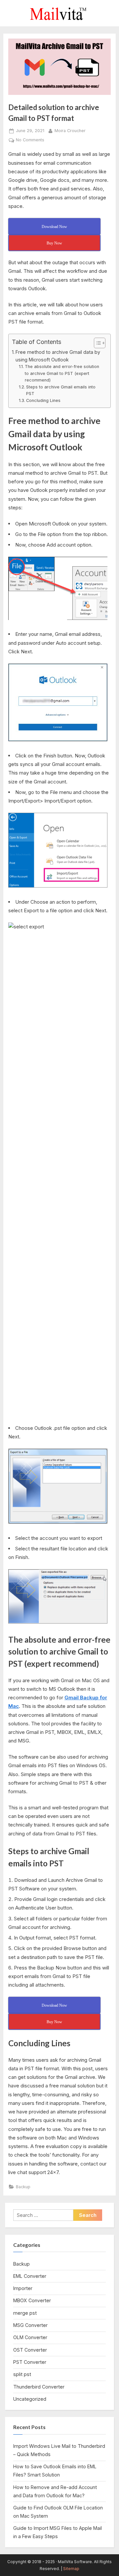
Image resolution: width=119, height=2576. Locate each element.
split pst (22, 2374)
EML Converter (30, 2276)
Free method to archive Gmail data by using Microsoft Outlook (58, 356)
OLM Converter (30, 2337)
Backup (23, 2187)
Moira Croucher (70, 130)
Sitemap (71, 2569)
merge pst (25, 2313)
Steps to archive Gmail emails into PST (61, 390)
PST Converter (30, 2362)
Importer (23, 2288)
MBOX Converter (32, 2300)
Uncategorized (30, 2399)
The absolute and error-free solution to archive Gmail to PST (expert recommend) (62, 373)
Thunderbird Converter (39, 2387)
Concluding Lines (43, 400)
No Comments (30, 140)
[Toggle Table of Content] (96, 343)
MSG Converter (30, 2325)
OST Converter (30, 2350)
